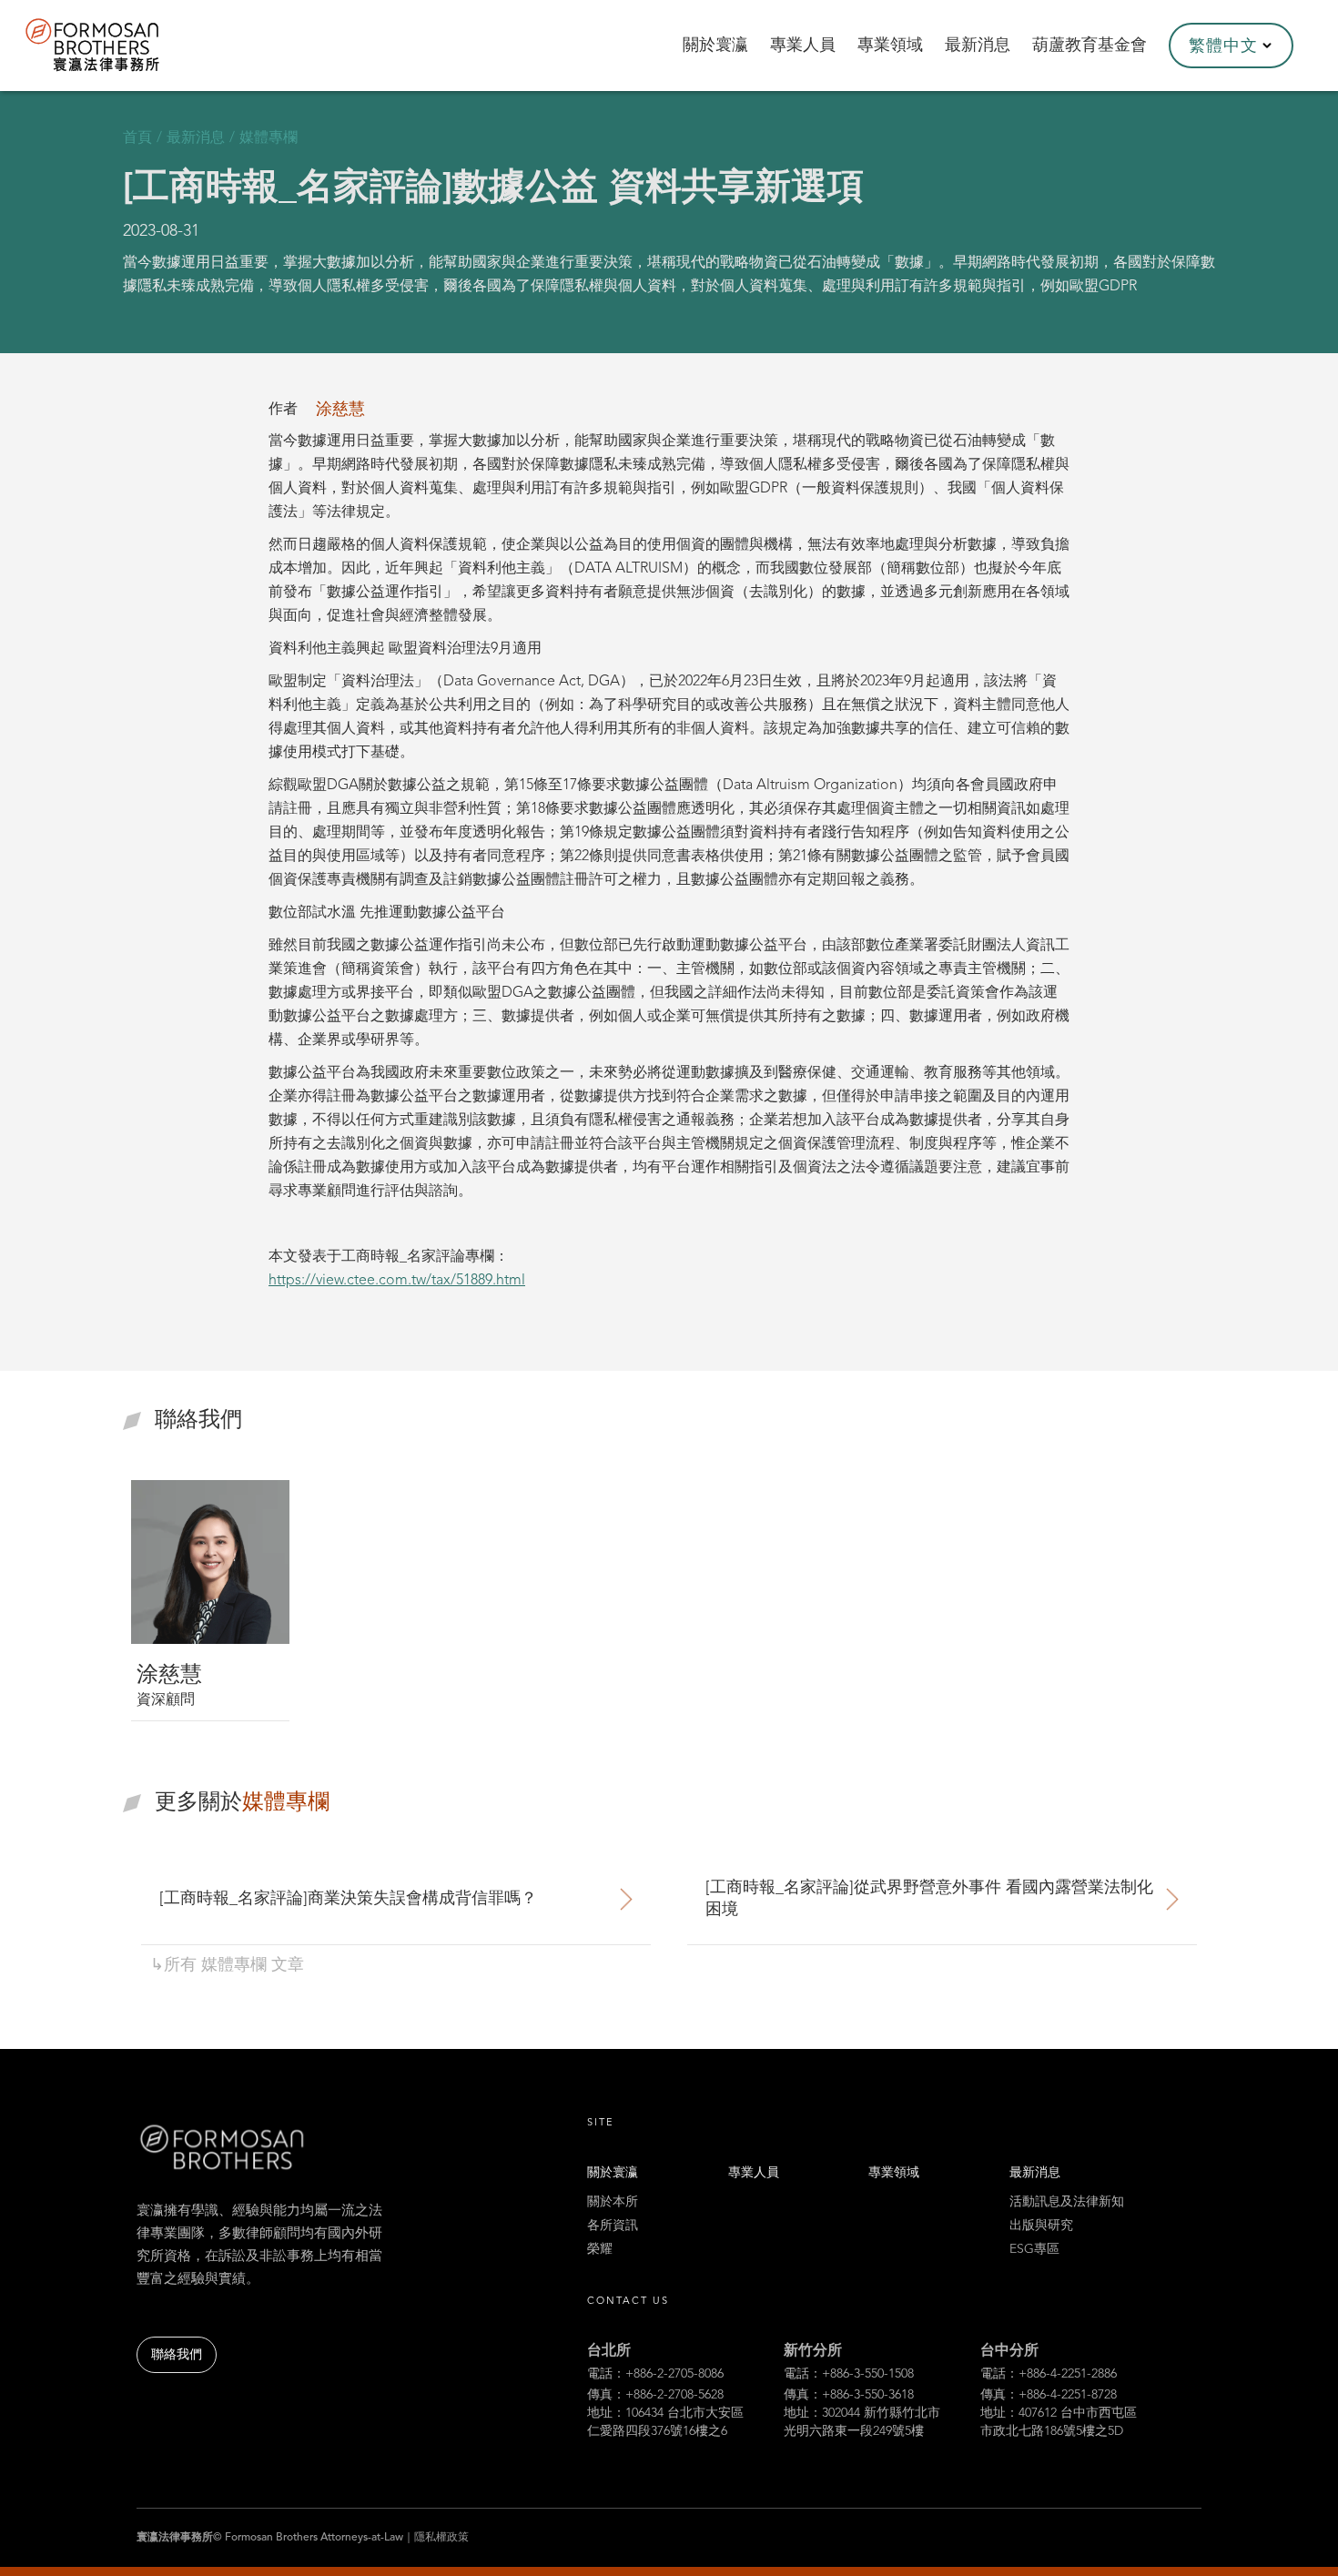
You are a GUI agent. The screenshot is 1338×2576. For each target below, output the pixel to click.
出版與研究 (1041, 2226)
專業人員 (754, 2173)
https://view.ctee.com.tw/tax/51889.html (397, 1281)
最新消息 (1035, 2173)
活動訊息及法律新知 (1067, 2202)
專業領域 (894, 2173)
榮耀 (600, 2249)
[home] (117, 46)
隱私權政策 (441, 2538)
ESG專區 (1034, 2249)
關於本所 (613, 2202)
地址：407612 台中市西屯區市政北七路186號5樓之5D (1059, 2422)
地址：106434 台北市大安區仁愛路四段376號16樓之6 (665, 2422)
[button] (1231, 46)
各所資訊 (613, 2226)
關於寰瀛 (613, 2173)
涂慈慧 (340, 410)
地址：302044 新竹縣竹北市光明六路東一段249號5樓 (862, 2422)
